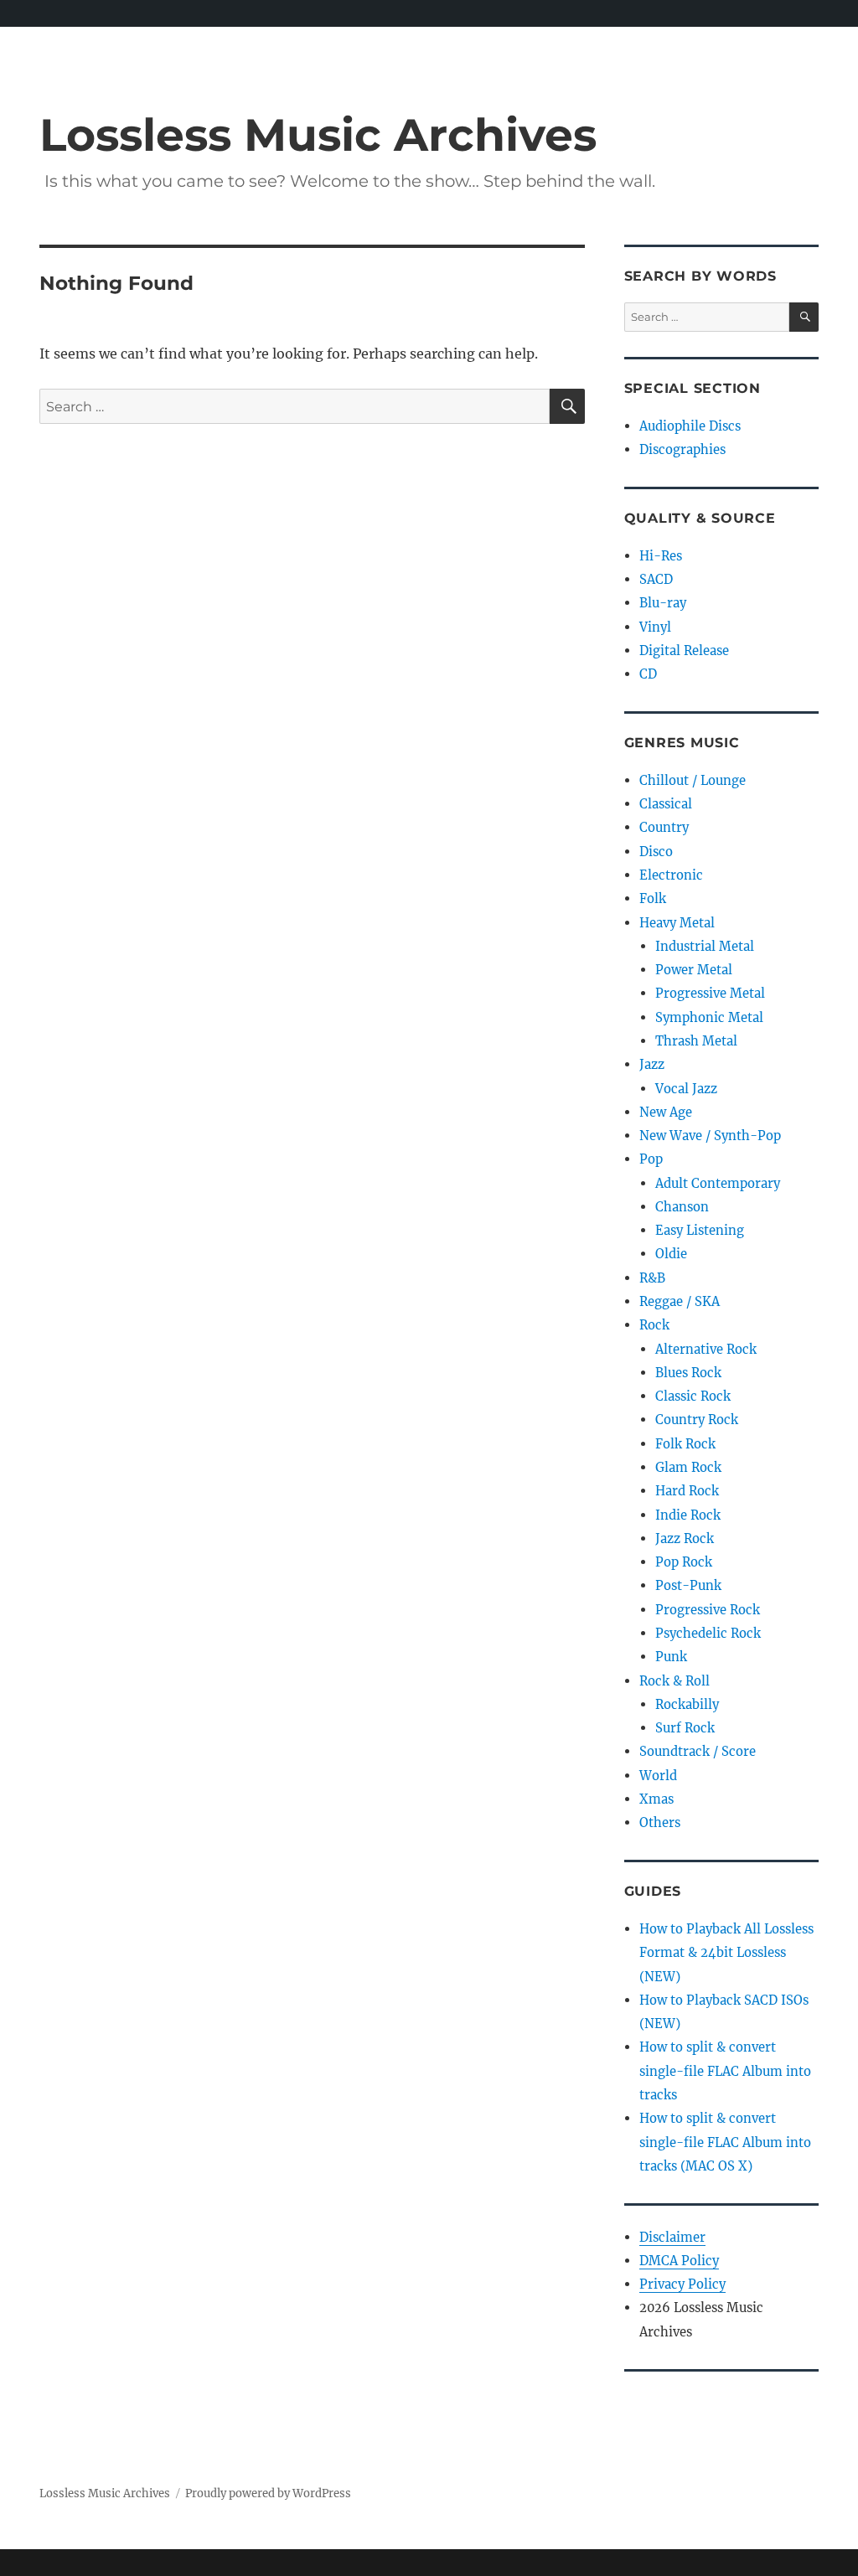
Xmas (656, 1799)
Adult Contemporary (718, 1183)
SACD (656, 579)
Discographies (682, 449)
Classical (666, 804)
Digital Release (684, 650)
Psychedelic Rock (708, 1633)
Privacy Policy (682, 2284)
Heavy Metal (677, 923)
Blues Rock (688, 1373)
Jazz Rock (685, 1538)
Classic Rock (693, 1396)
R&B (652, 1278)
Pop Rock (684, 1562)
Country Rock (697, 1420)
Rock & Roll (675, 1681)
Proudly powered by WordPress (268, 2493)
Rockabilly (687, 1704)
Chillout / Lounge (693, 780)
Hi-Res (661, 556)
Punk (671, 1657)
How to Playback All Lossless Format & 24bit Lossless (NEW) (726, 1953)
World (658, 1776)
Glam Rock (688, 1467)
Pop (651, 1159)
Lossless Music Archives (318, 134)
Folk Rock (685, 1444)
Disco (656, 852)
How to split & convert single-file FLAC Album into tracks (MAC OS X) (725, 2142)
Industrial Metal (705, 946)
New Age (666, 1112)
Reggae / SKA (680, 1301)
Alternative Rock (706, 1349)
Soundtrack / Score (698, 1751)
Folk (653, 898)
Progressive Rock (708, 1610)
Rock (654, 1325)
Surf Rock (685, 1728)
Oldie (671, 1254)
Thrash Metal (696, 1041)
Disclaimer (672, 2237)
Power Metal (694, 970)
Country (664, 827)
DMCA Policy (679, 2261)
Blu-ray (663, 603)
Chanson (682, 1207)
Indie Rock (688, 1515)
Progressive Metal (710, 993)
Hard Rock (687, 1491)
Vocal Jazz (686, 1089)
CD (648, 674)
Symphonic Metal (709, 1017)
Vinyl (655, 627)
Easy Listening (700, 1230)
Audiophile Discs (690, 426)
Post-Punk (688, 1585)
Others (660, 1822)
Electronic (671, 875)
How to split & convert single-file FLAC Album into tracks (725, 2071)
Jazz (652, 1064)
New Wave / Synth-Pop (710, 1136)
